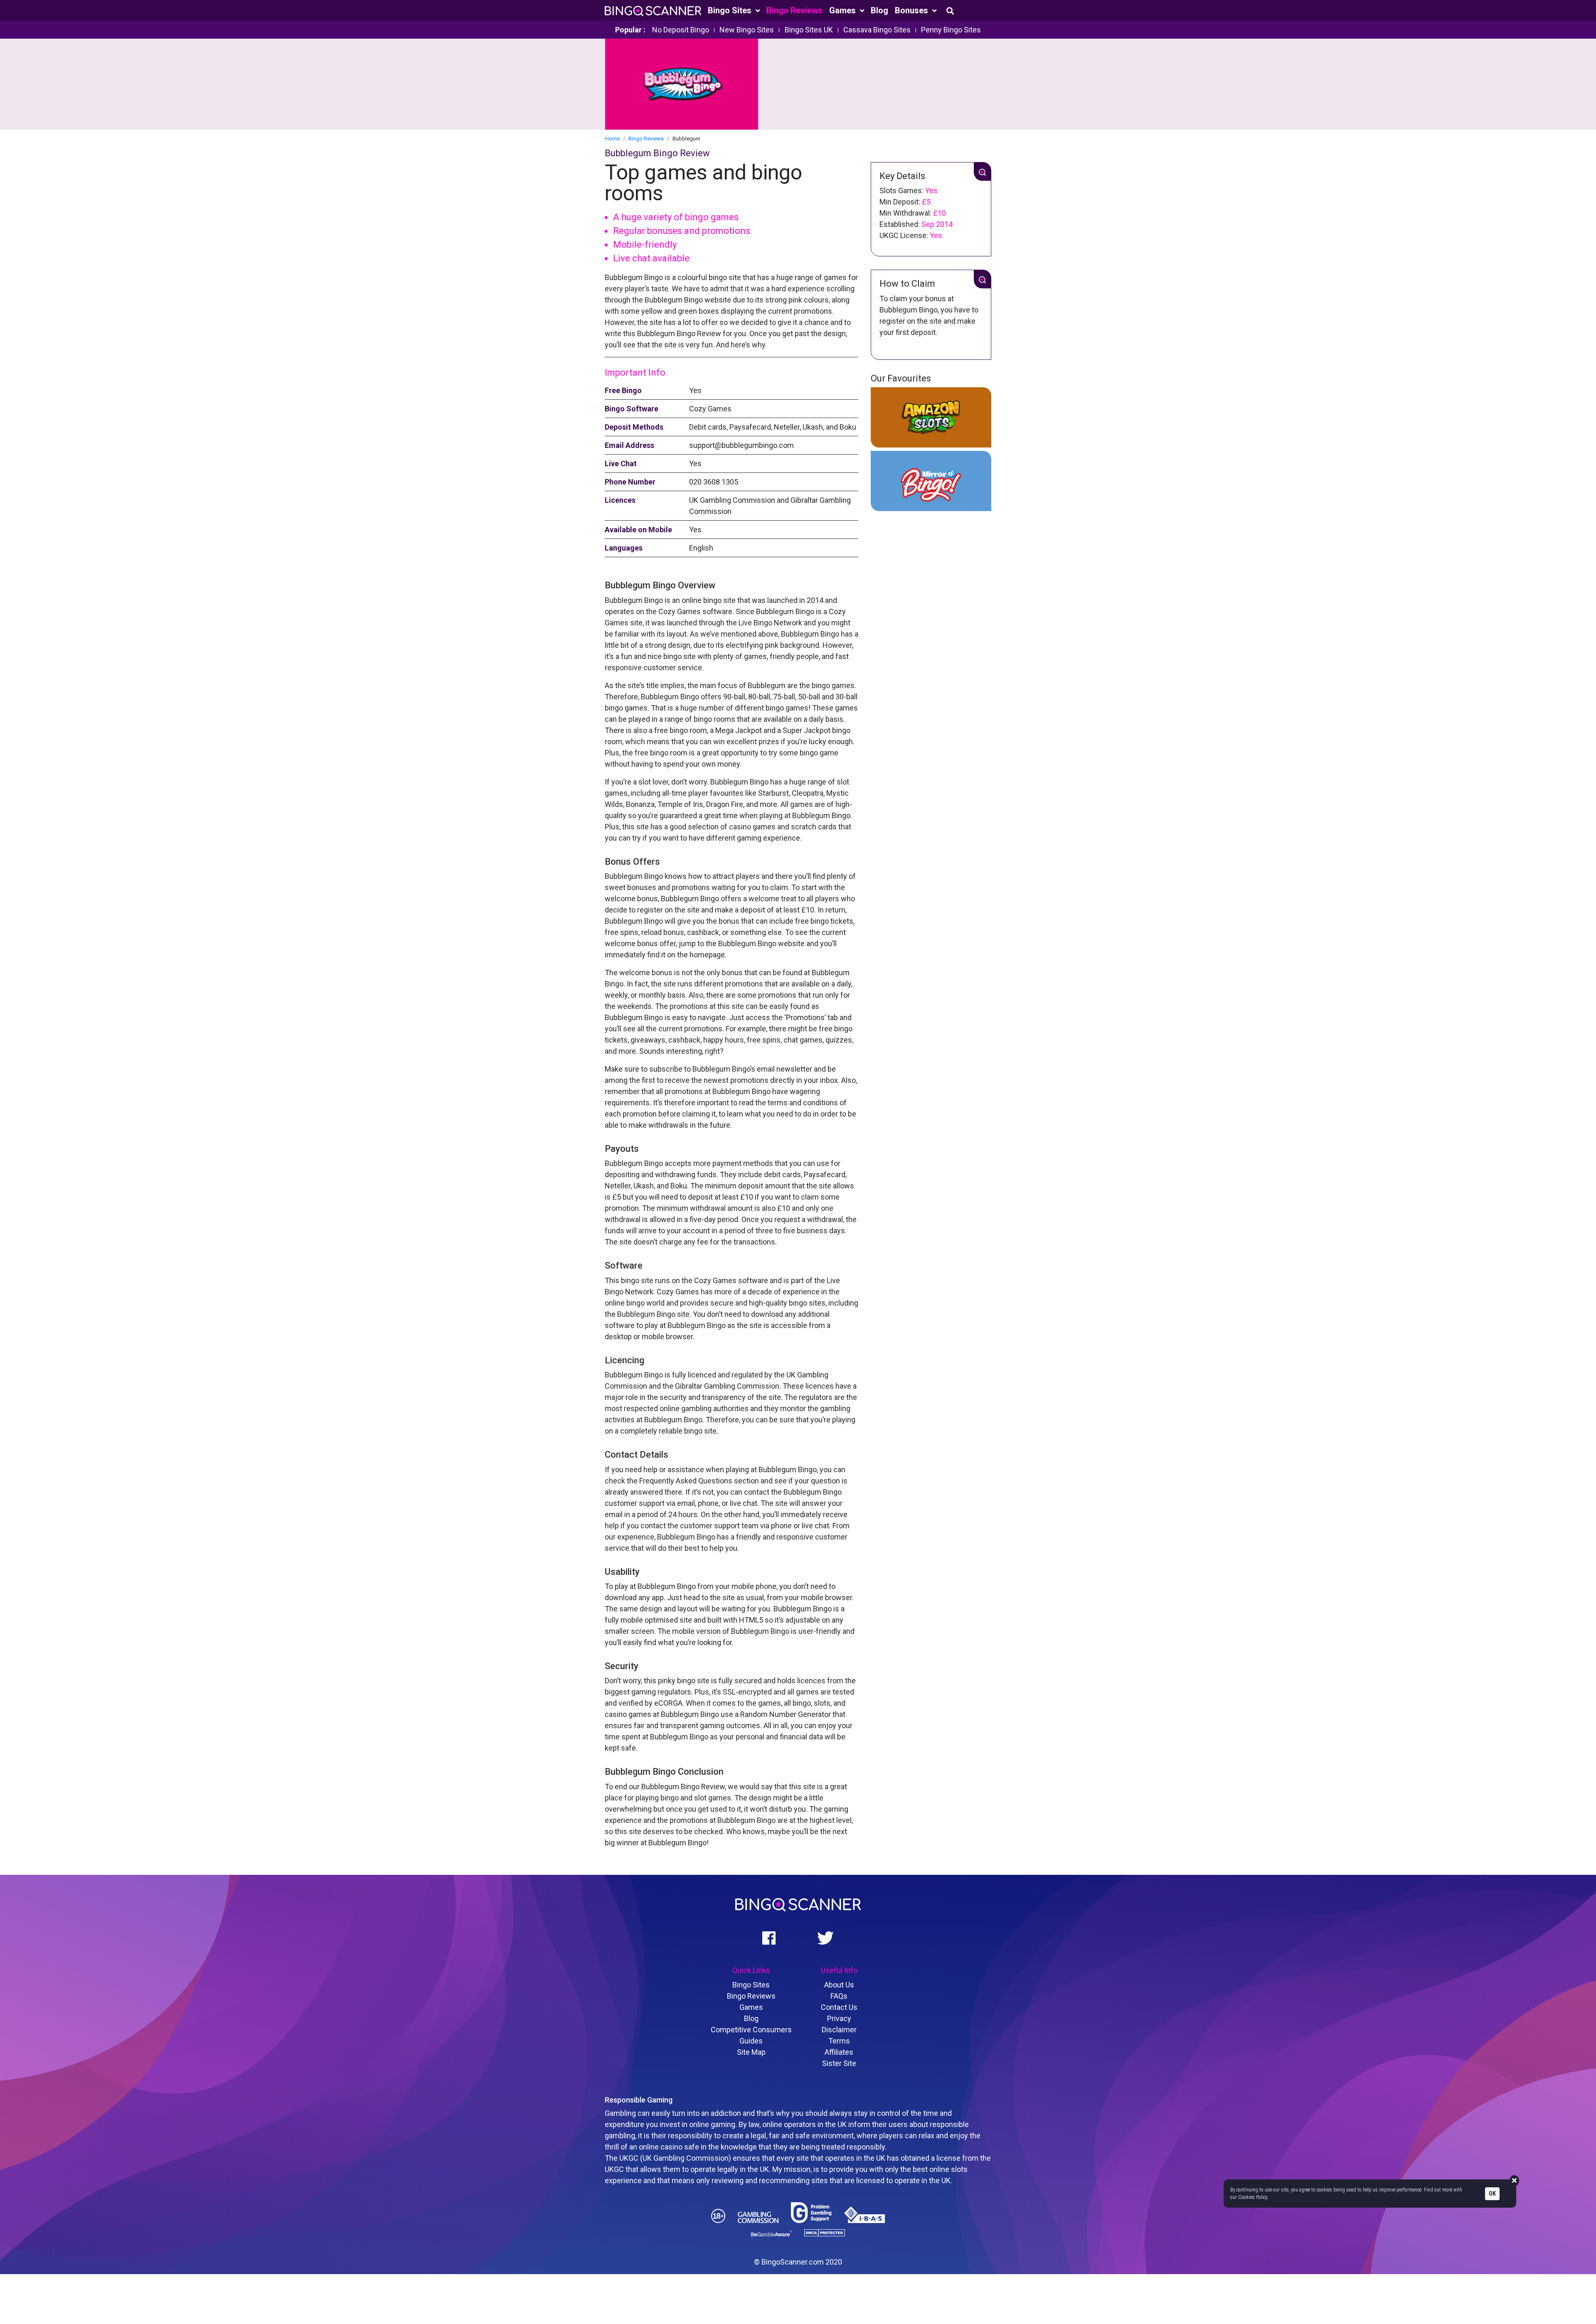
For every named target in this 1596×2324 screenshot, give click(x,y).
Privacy (839, 2018)
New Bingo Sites (747, 30)
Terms (839, 2041)
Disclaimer (839, 2030)
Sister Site (839, 2063)
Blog (879, 10)
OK (1492, 2194)
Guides (751, 2041)
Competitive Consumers (751, 2030)
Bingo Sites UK (809, 30)
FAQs (839, 1996)
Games (844, 10)
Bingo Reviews (794, 10)
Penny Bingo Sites (951, 30)
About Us (839, 1985)
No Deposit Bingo (681, 30)
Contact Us (839, 2007)
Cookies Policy (1253, 2197)
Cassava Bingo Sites (877, 30)
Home (612, 139)
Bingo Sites (731, 10)
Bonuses (913, 10)
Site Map (751, 2052)
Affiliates (839, 2052)
